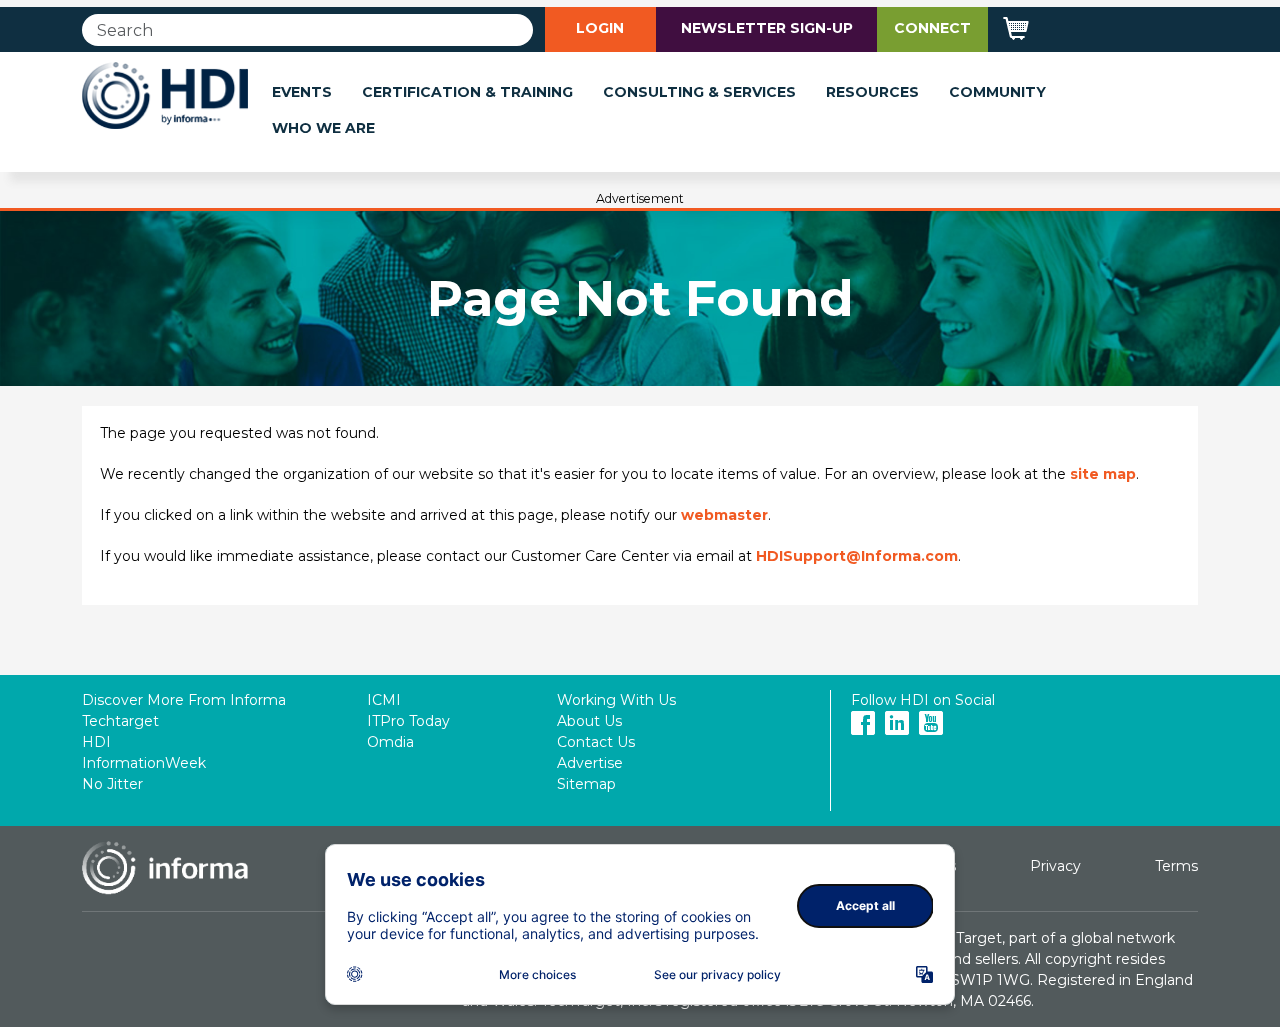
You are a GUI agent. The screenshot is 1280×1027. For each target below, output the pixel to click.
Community (997, 92)
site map (1103, 474)
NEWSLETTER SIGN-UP (767, 28)
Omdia (390, 742)
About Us (589, 721)
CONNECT (932, 28)
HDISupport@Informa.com (857, 556)
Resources (872, 92)
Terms (1176, 866)
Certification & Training (467, 92)
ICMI (384, 700)
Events (302, 92)
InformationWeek (144, 763)
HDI (96, 742)
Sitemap (586, 784)
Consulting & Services (699, 92)
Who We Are (323, 128)
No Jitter (112, 784)
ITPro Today (408, 721)
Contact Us (596, 742)
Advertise (590, 763)
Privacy (1055, 866)
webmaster (724, 515)
